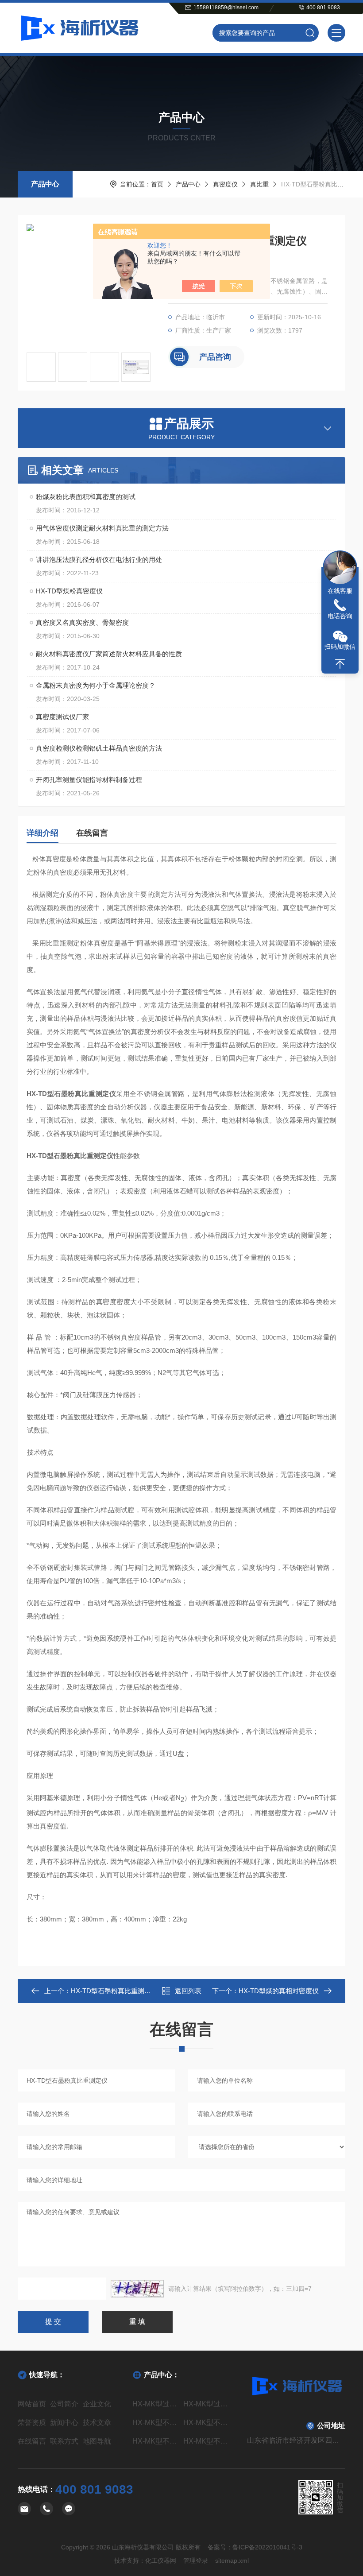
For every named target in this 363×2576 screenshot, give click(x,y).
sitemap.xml (232, 2561)
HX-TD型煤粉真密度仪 (69, 591)
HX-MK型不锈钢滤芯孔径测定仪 (156, 2423)
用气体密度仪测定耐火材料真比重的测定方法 (102, 528)
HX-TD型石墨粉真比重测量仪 (114, 1991)
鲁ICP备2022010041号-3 (267, 2547)
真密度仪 (225, 184)
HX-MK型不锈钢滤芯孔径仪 (207, 2441)
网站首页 (32, 2404)
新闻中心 (64, 2423)
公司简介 (64, 2404)
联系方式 (64, 2441)
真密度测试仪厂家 (62, 717)
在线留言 (92, 833)
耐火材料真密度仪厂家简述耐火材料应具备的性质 (109, 654)
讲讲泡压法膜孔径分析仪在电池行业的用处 (99, 560)
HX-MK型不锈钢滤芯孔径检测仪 (156, 2441)
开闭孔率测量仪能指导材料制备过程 (89, 780)
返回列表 (188, 1991)
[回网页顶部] (340, 664)
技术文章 (97, 2423)
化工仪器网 (161, 2561)
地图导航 (97, 2441)
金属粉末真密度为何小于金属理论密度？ (96, 685)
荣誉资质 (32, 2423)
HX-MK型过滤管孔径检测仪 (207, 2404)
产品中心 (45, 184)
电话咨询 (340, 616)
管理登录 (196, 2561)
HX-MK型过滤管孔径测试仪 (156, 2404)
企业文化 (97, 2404)
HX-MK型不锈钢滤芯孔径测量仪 (207, 2423)
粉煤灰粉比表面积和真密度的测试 (86, 497)
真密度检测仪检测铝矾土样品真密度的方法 (99, 748)
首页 (157, 184)
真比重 (259, 184)
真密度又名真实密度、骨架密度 (82, 622)
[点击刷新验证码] (137, 2289)
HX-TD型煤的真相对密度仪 (279, 1991)
